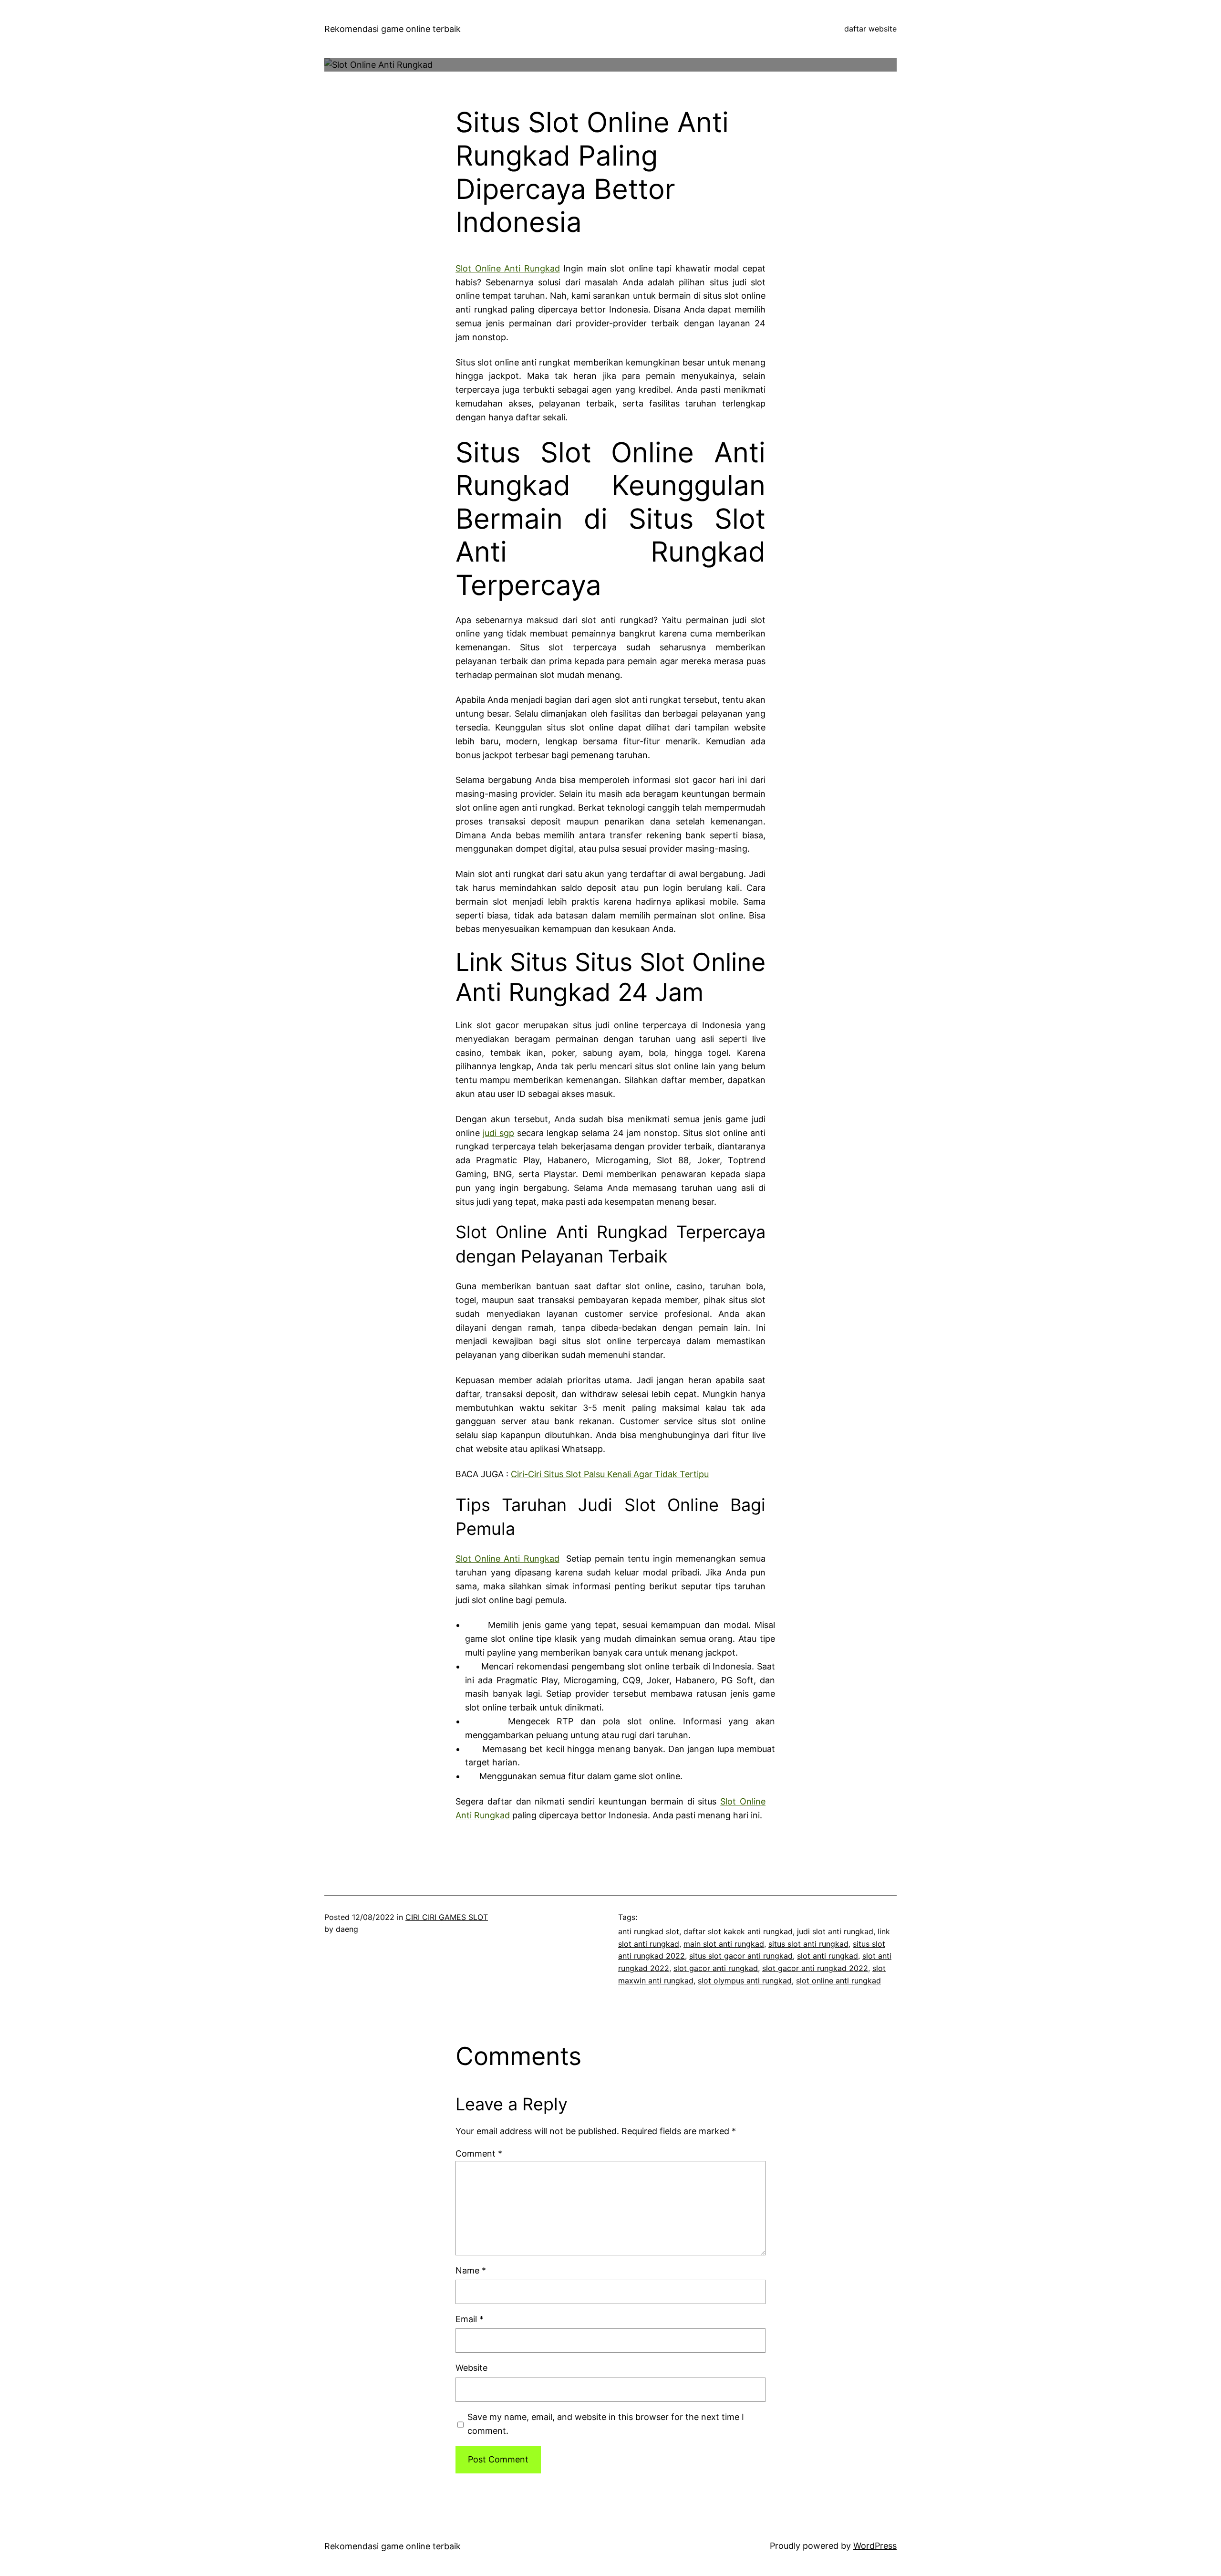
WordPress (875, 2546)
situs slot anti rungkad (808, 1944)
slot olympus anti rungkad (745, 1981)
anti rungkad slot (649, 1931)
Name (471, 2270)
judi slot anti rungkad (835, 1931)
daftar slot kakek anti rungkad (738, 1931)
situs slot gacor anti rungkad (741, 1956)
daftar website (870, 29)
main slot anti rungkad (724, 1944)
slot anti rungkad (828, 1956)
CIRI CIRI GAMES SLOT (447, 1917)
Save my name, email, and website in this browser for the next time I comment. (606, 2424)
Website (471, 2368)
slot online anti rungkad (838, 1981)
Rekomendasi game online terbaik (393, 29)
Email (470, 2319)
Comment (479, 2154)
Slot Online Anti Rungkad (508, 268)
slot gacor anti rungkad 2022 (815, 1968)
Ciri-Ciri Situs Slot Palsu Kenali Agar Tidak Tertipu (610, 1474)
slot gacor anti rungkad (716, 1968)
